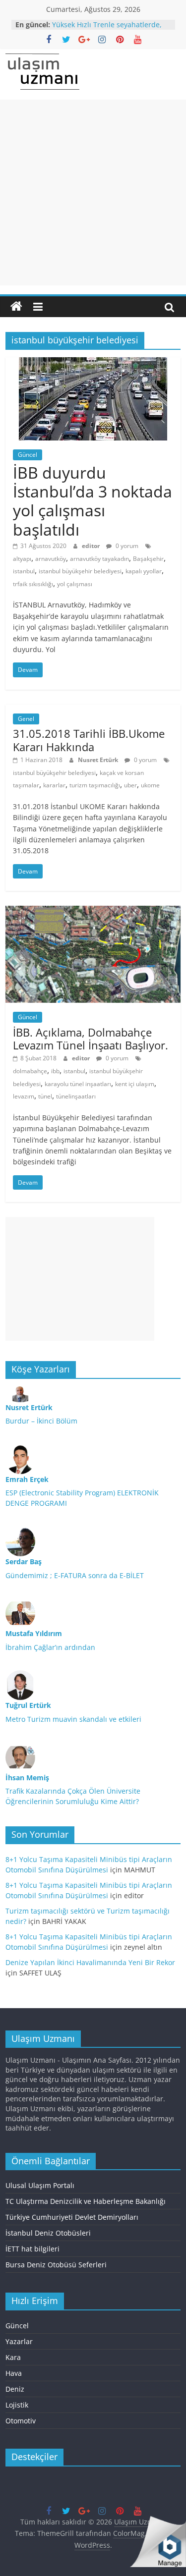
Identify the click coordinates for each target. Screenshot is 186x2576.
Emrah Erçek (27, 1479)
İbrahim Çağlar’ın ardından (50, 1647)
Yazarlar (19, 2341)
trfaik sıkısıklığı (33, 584)
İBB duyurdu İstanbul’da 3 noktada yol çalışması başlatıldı (93, 501)
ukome (150, 785)
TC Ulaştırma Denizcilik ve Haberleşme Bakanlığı (86, 2201)
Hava (14, 2373)
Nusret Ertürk (99, 760)
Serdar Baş (24, 1562)
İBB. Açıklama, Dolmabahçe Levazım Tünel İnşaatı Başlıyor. (91, 1039)
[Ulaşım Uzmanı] (16, 307)
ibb (55, 1071)
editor (92, 546)
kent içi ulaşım (135, 1084)
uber (130, 785)
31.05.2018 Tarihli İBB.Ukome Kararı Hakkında (89, 740)
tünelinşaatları (76, 1096)
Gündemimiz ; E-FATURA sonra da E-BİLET (75, 1575)
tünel (45, 1096)
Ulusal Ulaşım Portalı (40, 2185)
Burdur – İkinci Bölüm (41, 1421)
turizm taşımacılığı (95, 785)
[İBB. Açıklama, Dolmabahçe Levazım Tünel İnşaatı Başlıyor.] (93, 912)
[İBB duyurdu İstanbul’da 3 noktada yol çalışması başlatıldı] (93, 363)
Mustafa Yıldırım (34, 1633)
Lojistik (17, 2405)
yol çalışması (75, 584)
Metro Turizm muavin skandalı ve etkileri (73, 1719)
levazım (24, 1096)
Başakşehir (148, 559)
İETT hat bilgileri (32, 2249)
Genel (26, 719)
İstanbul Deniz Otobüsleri (48, 2233)
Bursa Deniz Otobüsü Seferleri (56, 2265)
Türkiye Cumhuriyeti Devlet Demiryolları (72, 2217)
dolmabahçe (30, 1071)
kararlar (54, 785)
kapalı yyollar (144, 571)
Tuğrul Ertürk (28, 1705)
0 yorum (126, 546)
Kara (13, 2357)
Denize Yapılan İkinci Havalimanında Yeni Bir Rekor (90, 1962)
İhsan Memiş (27, 1778)
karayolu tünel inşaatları (78, 1084)
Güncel (28, 455)
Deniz (15, 2389)
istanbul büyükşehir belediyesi (80, 571)
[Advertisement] (93, 192)
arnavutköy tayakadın (99, 559)
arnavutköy (51, 559)
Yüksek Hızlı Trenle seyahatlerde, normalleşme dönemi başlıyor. (107, 29)
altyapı (22, 559)
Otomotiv (21, 2421)
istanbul (24, 571)
